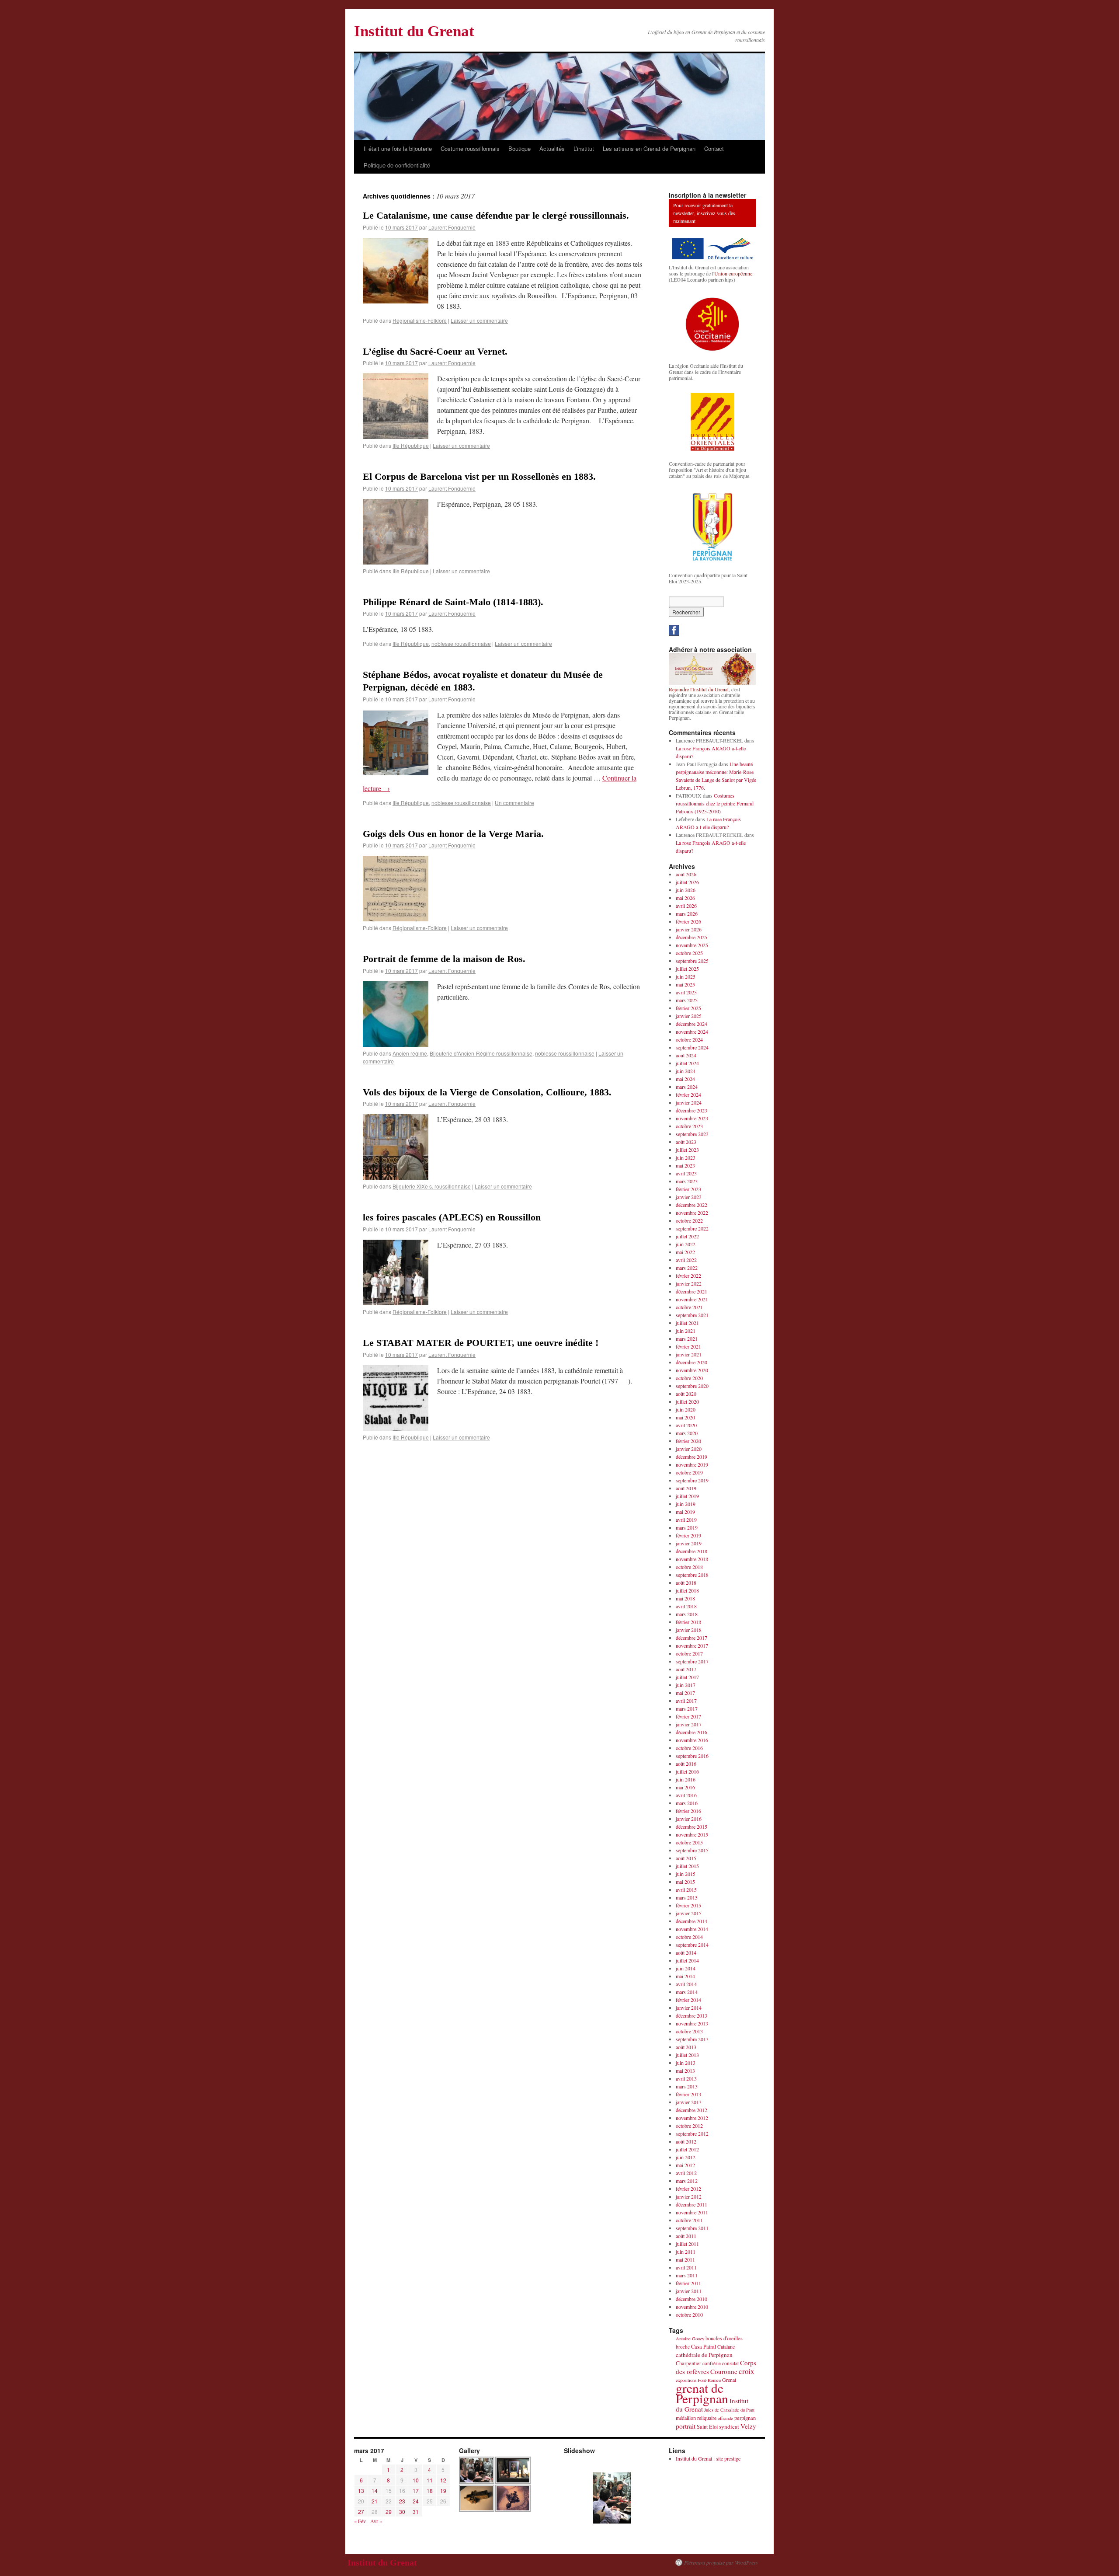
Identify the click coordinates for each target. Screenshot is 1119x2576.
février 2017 (688, 1716)
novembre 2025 (692, 945)
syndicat (729, 2426)
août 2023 (686, 1142)
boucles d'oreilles (724, 2338)
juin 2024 (686, 1071)
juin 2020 (686, 1409)
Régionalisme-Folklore (420, 320)
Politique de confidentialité (397, 165)
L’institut (584, 148)
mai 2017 (685, 1693)
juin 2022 (686, 1244)
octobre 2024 (689, 1039)
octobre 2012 (689, 2126)
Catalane (726, 2346)
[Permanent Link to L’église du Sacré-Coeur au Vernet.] (396, 436)
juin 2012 (686, 2157)
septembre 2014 (692, 1945)
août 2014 (686, 1952)
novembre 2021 (692, 1299)
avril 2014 (686, 1984)
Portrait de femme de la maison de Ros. (444, 959)
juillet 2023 (687, 1150)
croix (746, 2371)
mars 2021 (687, 1339)
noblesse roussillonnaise (461, 643)
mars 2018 (687, 1614)
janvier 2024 (689, 1102)
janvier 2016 (689, 1819)
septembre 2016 (692, 1756)
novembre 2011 (692, 2212)
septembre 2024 (692, 1047)
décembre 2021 (692, 1291)
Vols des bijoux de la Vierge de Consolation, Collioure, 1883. (487, 1092)
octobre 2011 (689, 2220)
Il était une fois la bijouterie (398, 148)
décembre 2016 (692, 1732)
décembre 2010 (692, 2299)
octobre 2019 (689, 1472)
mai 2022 (685, 1252)
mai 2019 (685, 1512)
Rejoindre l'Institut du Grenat (699, 689)
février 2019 (688, 1535)
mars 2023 (687, 1181)
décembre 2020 (692, 1362)
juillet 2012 (687, 2149)
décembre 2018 (692, 1551)
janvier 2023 (689, 1197)
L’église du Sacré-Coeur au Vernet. (435, 351)
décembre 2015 (692, 1827)
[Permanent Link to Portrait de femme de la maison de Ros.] (396, 1044)
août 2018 (686, 1583)
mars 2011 (687, 2275)
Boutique (520, 148)
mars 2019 (687, 1527)
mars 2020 (687, 1433)
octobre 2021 (689, 1307)
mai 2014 (685, 1976)
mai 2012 (685, 2165)
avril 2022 (686, 1260)
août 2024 (686, 1055)
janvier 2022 (689, 1283)
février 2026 (688, 921)
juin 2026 (686, 890)
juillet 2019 (687, 1496)
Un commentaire (514, 803)
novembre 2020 (692, 1370)
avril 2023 (686, 1173)
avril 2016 (686, 1795)
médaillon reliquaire (696, 2418)
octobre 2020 (689, 1378)
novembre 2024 (692, 1032)
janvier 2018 (689, 1630)
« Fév (360, 2521)
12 (443, 2480)
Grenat (729, 2380)
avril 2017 (686, 1701)
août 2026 (686, 874)
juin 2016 (686, 1779)
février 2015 (688, 1905)
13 (361, 2491)
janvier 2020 (689, 1449)
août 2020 (686, 1394)
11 (430, 2480)
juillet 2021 (687, 1323)
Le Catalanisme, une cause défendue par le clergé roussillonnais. (496, 215)
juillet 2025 (687, 969)
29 (389, 2512)
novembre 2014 (692, 1929)
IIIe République (411, 445)
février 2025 (688, 1008)
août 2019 (686, 1488)
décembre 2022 (692, 1205)
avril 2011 (686, 2267)
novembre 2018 (692, 1559)
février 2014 (688, 2000)
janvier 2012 (689, 2196)
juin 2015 (686, 1874)
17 (416, 2491)
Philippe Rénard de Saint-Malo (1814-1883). (453, 602)
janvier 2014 (689, 2008)
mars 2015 (687, 1897)
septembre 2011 (692, 2228)
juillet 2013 (687, 2055)
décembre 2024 (692, 1024)
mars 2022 (687, 1268)
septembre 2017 (692, 1661)
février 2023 (688, 1189)
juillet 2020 (687, 1401)
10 (416, 2480)
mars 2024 (687, 1087)
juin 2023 (686, 1157)
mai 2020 (685, 1417)
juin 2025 (686, 976)
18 (430, 2491)
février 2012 (688, 2189)
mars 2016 (687, 1803)
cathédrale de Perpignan (704, 2355)
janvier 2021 (689, 1354)
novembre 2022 (692, 1213)
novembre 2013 (692, 2023)
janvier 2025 (689, 1016)
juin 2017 (686, 1685)
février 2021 (688, 1346)
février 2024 (688, 1095)
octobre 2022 (689, 1220)
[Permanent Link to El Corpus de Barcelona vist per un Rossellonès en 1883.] (396, 562)
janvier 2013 (689, 2102)
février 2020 (688, 1441)
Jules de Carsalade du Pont (729, 2410)
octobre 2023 (689, 1126)
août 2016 (686, 1764)
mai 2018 (685, 1598)
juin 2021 (686, 1331)
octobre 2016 (689, 1748)
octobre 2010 (689, 2315)
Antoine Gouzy (690, 2339)
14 (375, 2491)
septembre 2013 (692, 2039)
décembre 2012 (692, 2110)
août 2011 (686, 2236)
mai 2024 (685, 1079)
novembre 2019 (692, 1464)
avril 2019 (686, 1520)
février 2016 (688, 1811)
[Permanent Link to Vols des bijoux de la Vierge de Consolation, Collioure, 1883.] (396, 1177)
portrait (686, 2426)
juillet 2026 (687, 882)
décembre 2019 (692, 1457)
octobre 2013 (689, 2031)
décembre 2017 (692, 1638)
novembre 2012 (692, 2118)
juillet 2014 (687, 1960)
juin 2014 (686, 1968)
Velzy (748, 2426)
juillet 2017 (687, 1677)
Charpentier (688, 2363)
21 (375, 2501)
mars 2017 (687, 1708)
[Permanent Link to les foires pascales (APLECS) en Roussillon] (396, 1302)
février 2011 (688, 2283)
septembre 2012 (692, 2133)
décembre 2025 (692, 937)
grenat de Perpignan (702, 2393)
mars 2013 (687, 2086)
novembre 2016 (692, 1740)
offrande (725, 2418)
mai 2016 (685, 1787)
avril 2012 (686, 2173)
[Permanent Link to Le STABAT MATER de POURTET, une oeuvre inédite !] (396, 1428)
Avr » (376, 2521)
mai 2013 (685, 2071)
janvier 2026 (689, 929)
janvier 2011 (689, 2291)
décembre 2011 (692, 2204)
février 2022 (688, 1276)
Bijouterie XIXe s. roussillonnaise (432, 1186)
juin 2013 (686, 2063)
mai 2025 (685, 984)
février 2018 (688, 1622)
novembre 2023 (692, 1118)
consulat (730, 2363)
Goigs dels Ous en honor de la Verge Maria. (453, 834)
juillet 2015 (687, 1866)
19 (443, 2491)
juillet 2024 (687, 1063)
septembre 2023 (692, 1134)
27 (361, 2512)
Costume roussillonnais (470, 148)
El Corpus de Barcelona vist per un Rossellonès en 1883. (479, 476)
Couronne (724, 2371)
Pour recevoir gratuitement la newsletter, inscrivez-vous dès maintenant (704, 213)
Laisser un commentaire (479, 320)
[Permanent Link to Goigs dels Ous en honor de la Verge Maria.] (396, 919)
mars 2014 (687, 1992)
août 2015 (686, 1858)
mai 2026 (685, 898)
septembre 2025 (692, 961)
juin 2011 (686, 2252)
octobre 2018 (689, 1567)
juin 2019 (686, 1504)
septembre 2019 (692, 1480)
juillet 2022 (687, 1236)
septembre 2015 (692, 1850)
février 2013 (688, 2094)
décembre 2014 (692, 1921)
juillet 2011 (687, 2244)
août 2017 (686, 1669)
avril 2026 (686, 906)
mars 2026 (687, 913)
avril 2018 (686, 1606)
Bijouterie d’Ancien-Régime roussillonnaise (481, 1053)
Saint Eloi (707, 2427)
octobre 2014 (689, 1937)
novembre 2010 (692, 2307)
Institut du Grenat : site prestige (708, 2458)
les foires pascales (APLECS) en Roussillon (452, 1217)
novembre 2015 (692, 1834)
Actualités (552, 148)
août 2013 (686, 2047)
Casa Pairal (704, 2347)
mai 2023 (685, 1165)
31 (416, 2512)
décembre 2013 (692, 2015)
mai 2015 (685, 1882)
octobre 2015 (689, 1842)
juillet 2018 (687, 1590)
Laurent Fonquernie (452, 227)
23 (402, 2501)
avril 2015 (686, 1889)
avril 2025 (686, 992)
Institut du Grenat (414, 31)
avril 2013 (686, 2078)
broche (683, 2347)
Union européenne (733, 273)
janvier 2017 (689, 1724)
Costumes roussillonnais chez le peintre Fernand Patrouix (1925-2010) (715, 803)
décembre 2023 (692, 1110)
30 (402, 2512)
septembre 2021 (692, 1315)
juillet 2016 (687, 1771)
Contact (714, 148)
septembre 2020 (692, 1386)
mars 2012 (687, 2181)
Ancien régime (410, 1053)
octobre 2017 (689, 1653)
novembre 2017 (692, 1645)
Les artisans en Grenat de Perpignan (649, 148)
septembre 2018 (692, 1575)
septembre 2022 (692, 1228)
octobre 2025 (689, 953)
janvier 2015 (689, 1913)
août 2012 (686, 2141)
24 (416, 2501)
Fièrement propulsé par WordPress (721, 2562)
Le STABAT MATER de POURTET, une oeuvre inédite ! (481, 1343)
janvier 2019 (689, 1543)
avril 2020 (686, 1425)
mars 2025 (687, 1000)
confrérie (712, 2363)
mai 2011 (685, 2259)
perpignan (745, 2418)
